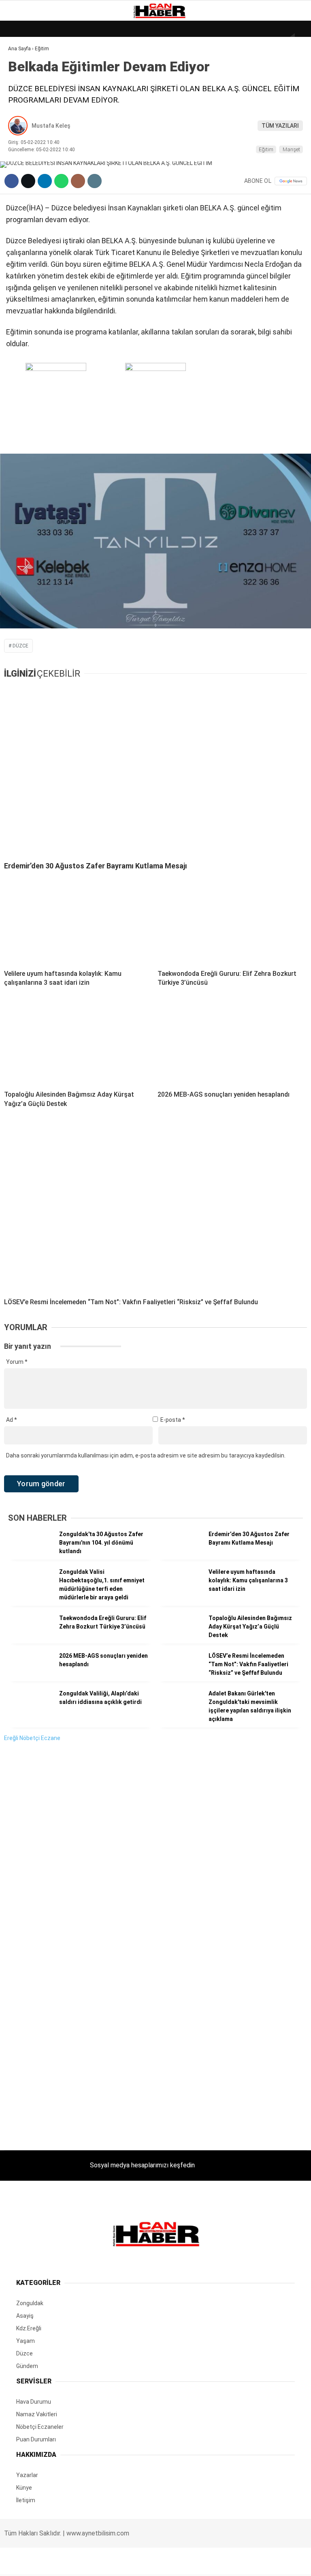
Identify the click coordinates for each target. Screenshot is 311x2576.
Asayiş (22, 182)
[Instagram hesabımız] (149, 2563)
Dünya (21, 67)
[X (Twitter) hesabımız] (100, 2563)
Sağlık (22, 149)
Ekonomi (24, 83)
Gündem (24, 100)
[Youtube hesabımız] (198, 2563)
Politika (24, 165)
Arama (228, 39)
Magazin (25, 132)
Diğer (20, 198)
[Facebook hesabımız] (50, 2563)
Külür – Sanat (33, 116)
